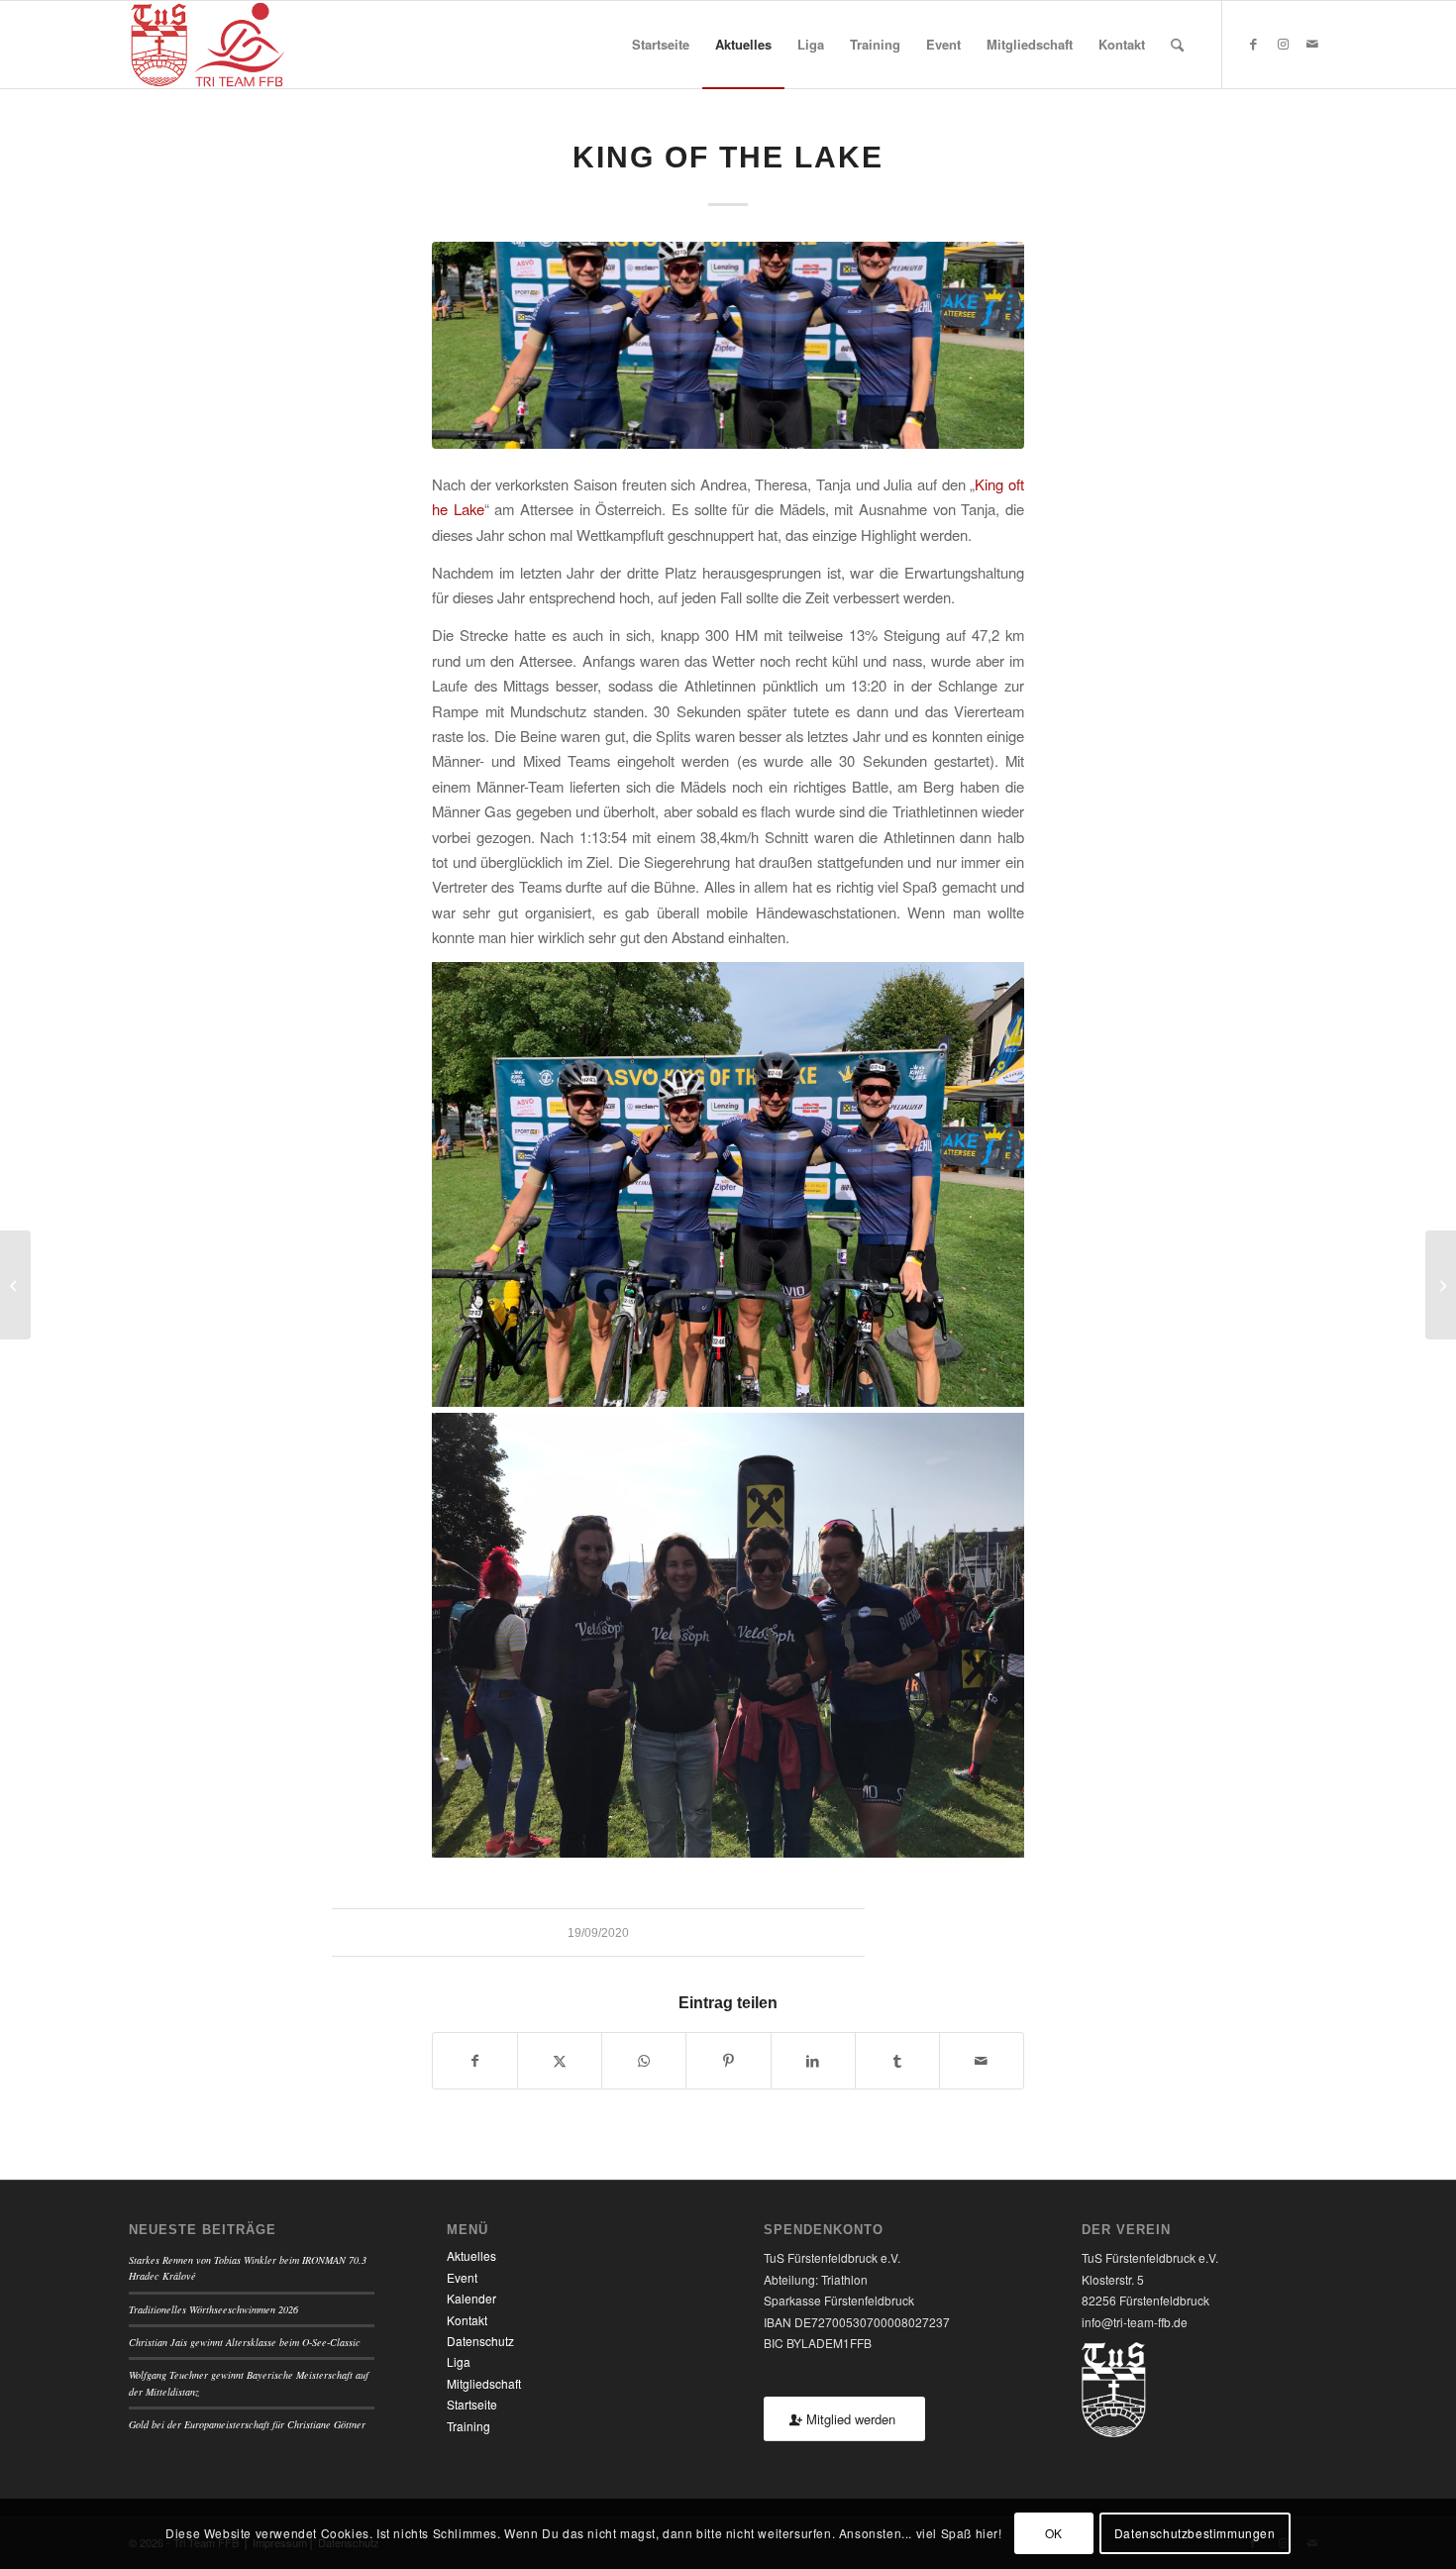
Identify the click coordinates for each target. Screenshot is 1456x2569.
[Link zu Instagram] (1283, 44)
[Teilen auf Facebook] (475, 2061)
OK (1054, 2534)
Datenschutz (480, 2341)
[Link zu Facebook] (1253, 44)
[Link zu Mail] (1312, 44)
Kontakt (467, 2320)
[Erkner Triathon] (15, 1285)
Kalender (471, 2298)
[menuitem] (661, 45)
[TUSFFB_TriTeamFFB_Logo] (208, 45)
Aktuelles (471, 2255)
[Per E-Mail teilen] (982, 2061)
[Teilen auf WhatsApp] (644, 2061)
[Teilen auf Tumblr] (897, 2061)
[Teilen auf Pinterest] (728, 2061)
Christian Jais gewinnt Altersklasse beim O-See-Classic (245, 2342)
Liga (459, 2361)
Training (468, 2426)
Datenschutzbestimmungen (1195, 2534)
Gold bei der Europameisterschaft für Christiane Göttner (247, 2424)
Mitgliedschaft (484, 2383)
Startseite (472, 2404)
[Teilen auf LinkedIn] (813, 2061)
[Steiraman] (1441, 1285)
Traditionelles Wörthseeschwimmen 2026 (213, 2309)
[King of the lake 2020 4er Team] (728, 345)
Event (462, 2277)
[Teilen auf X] (560, 2061)
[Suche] (1177, 45)
